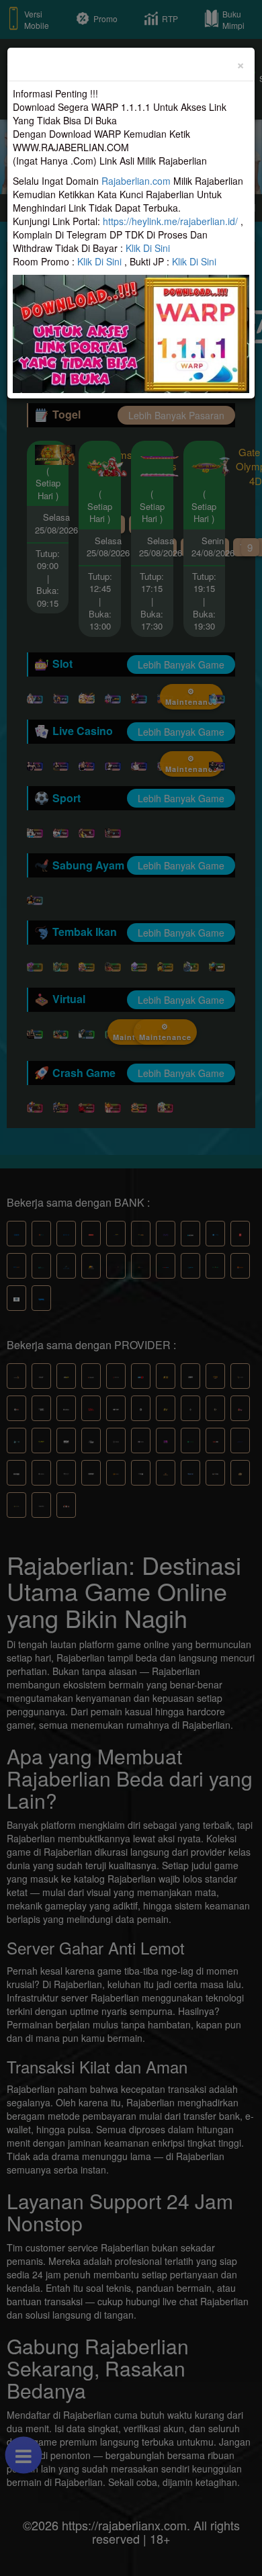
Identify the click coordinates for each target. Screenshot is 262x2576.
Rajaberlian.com (136, 181)
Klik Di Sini (148, 248)
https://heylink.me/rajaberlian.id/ (170, 221)
